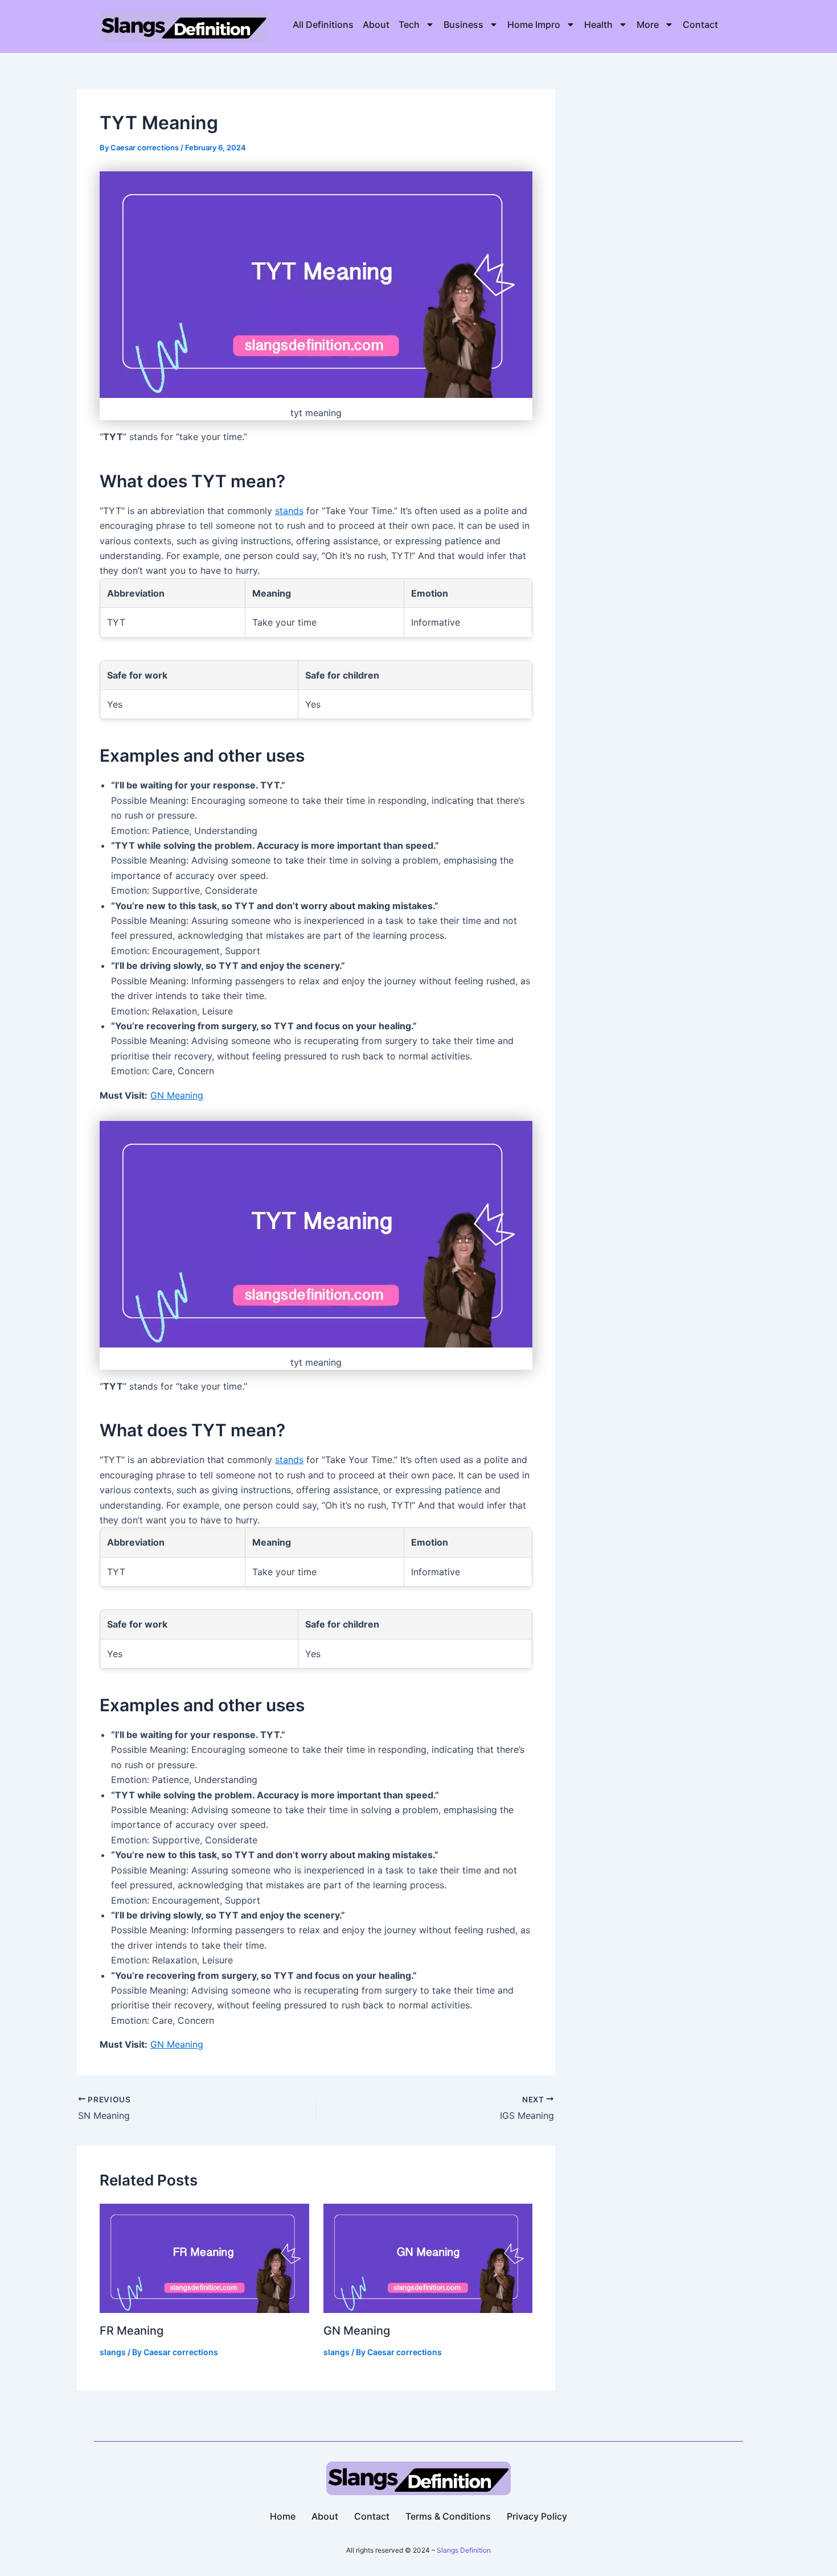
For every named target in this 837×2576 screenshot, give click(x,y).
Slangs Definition (464, 2550)
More (648, 24)
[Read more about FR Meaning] (204, 2257)
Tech (409, 24)
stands (289, 511)
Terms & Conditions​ (448, 2516)
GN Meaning (177, 1095)
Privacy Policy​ (537, 2516)
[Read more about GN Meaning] (428, 2257)
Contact (700, 24)
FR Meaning (132, 2331)
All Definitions (323, 24)
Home (283, 2516)
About (376, 24)
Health (598, 24)
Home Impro (534, 24)
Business (463, 24)
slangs (113, 2352)
